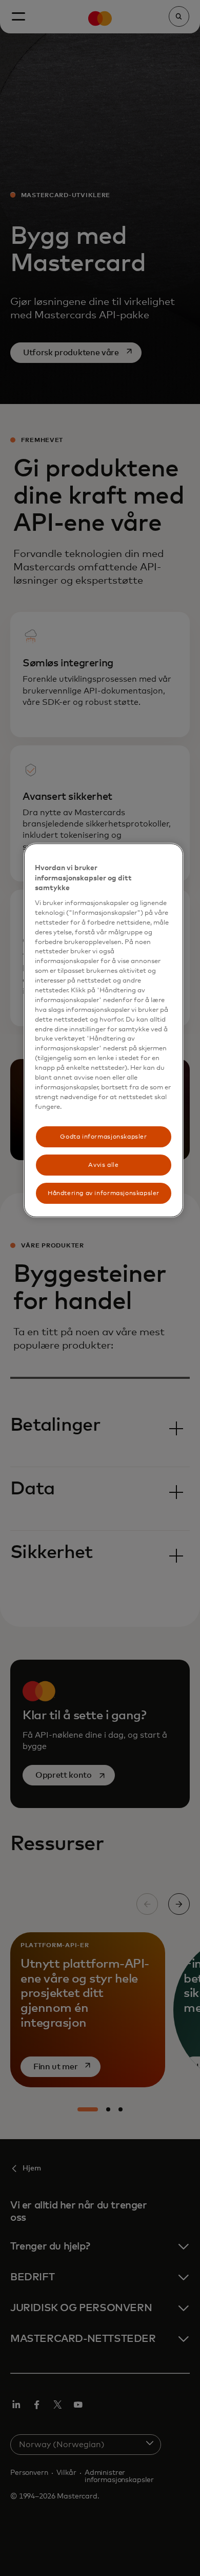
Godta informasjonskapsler (103, 1137)
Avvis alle (103, 1165)
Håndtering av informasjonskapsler (104, 1193)
